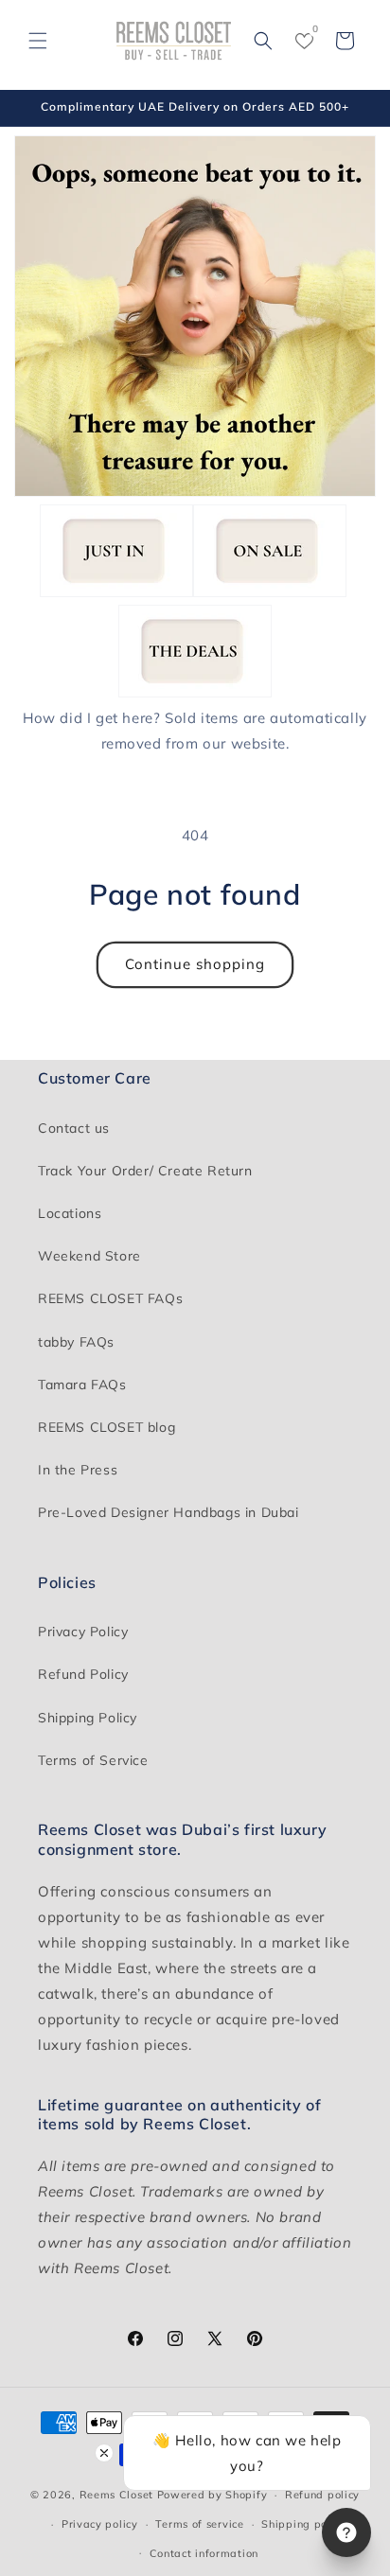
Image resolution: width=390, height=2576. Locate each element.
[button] (38, 41)
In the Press (78, 1470)
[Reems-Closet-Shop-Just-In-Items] (116, 592)
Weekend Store (89, 1256)
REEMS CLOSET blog (106, 1427)
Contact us (74, 1128)
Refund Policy (83, 1674)
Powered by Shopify (213, 2495)
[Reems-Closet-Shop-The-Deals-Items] (195, 692)
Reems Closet (116, 2495)
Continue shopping (195, 964)
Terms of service (199, 2524)
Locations (70, 1213)
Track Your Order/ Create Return (145, 1171)
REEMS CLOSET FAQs (110, 1298)
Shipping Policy (88, 1718)
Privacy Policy (83, 1632)
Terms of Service (93, 1760)
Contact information (204, 2553)
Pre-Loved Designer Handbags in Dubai (168, 1512)
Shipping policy (304, 2524)
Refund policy (322, 2495)
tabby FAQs (76, 1342)
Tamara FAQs (82, 1385)
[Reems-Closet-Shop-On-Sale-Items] (270, 592)
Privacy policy (100, 2524)
